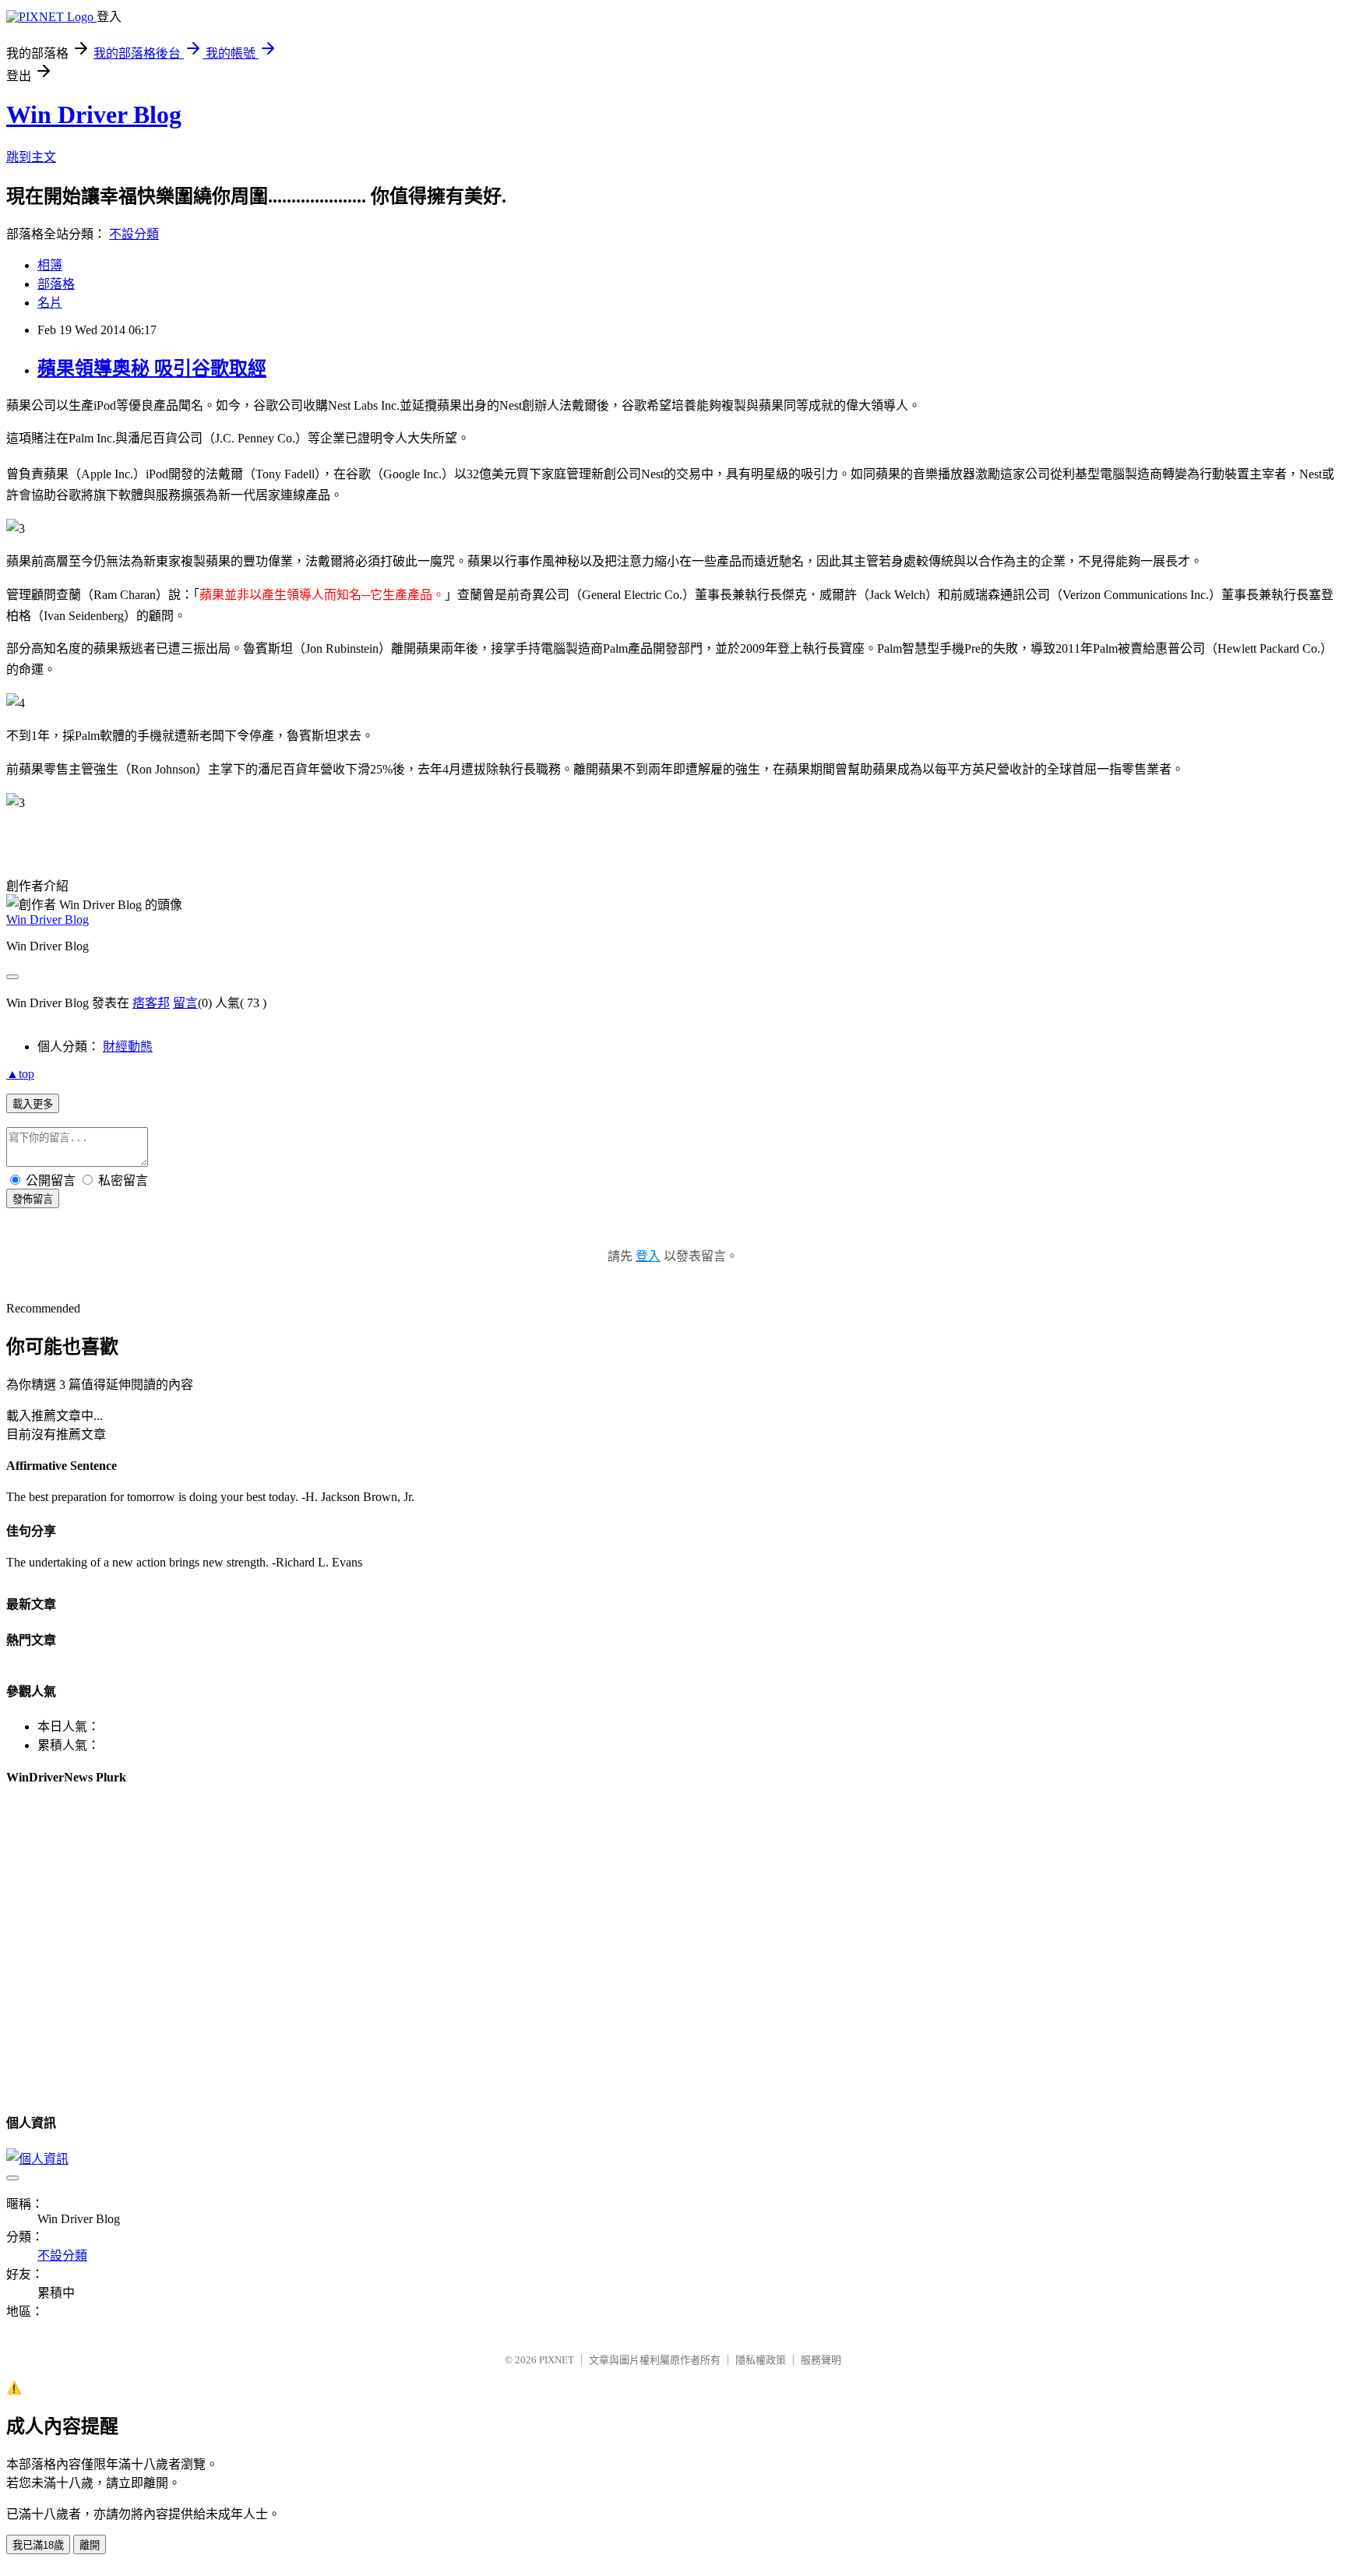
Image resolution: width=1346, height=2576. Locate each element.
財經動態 (128, 1047)
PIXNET (557, 2360)
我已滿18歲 (38, 2545)
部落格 (56, 284)
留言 (185, 1003)
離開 (90, 2545)
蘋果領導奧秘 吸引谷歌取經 (152, 368)
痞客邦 (151, 1003)
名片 (50, 303)
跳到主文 (31, 157)
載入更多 (33, 1104)
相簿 (50, 265)
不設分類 (134, 234)
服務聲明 (821, 2360)
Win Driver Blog (94, 115)
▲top (20, 1074)
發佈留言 (33, 1199)
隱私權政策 (761, 2360)
